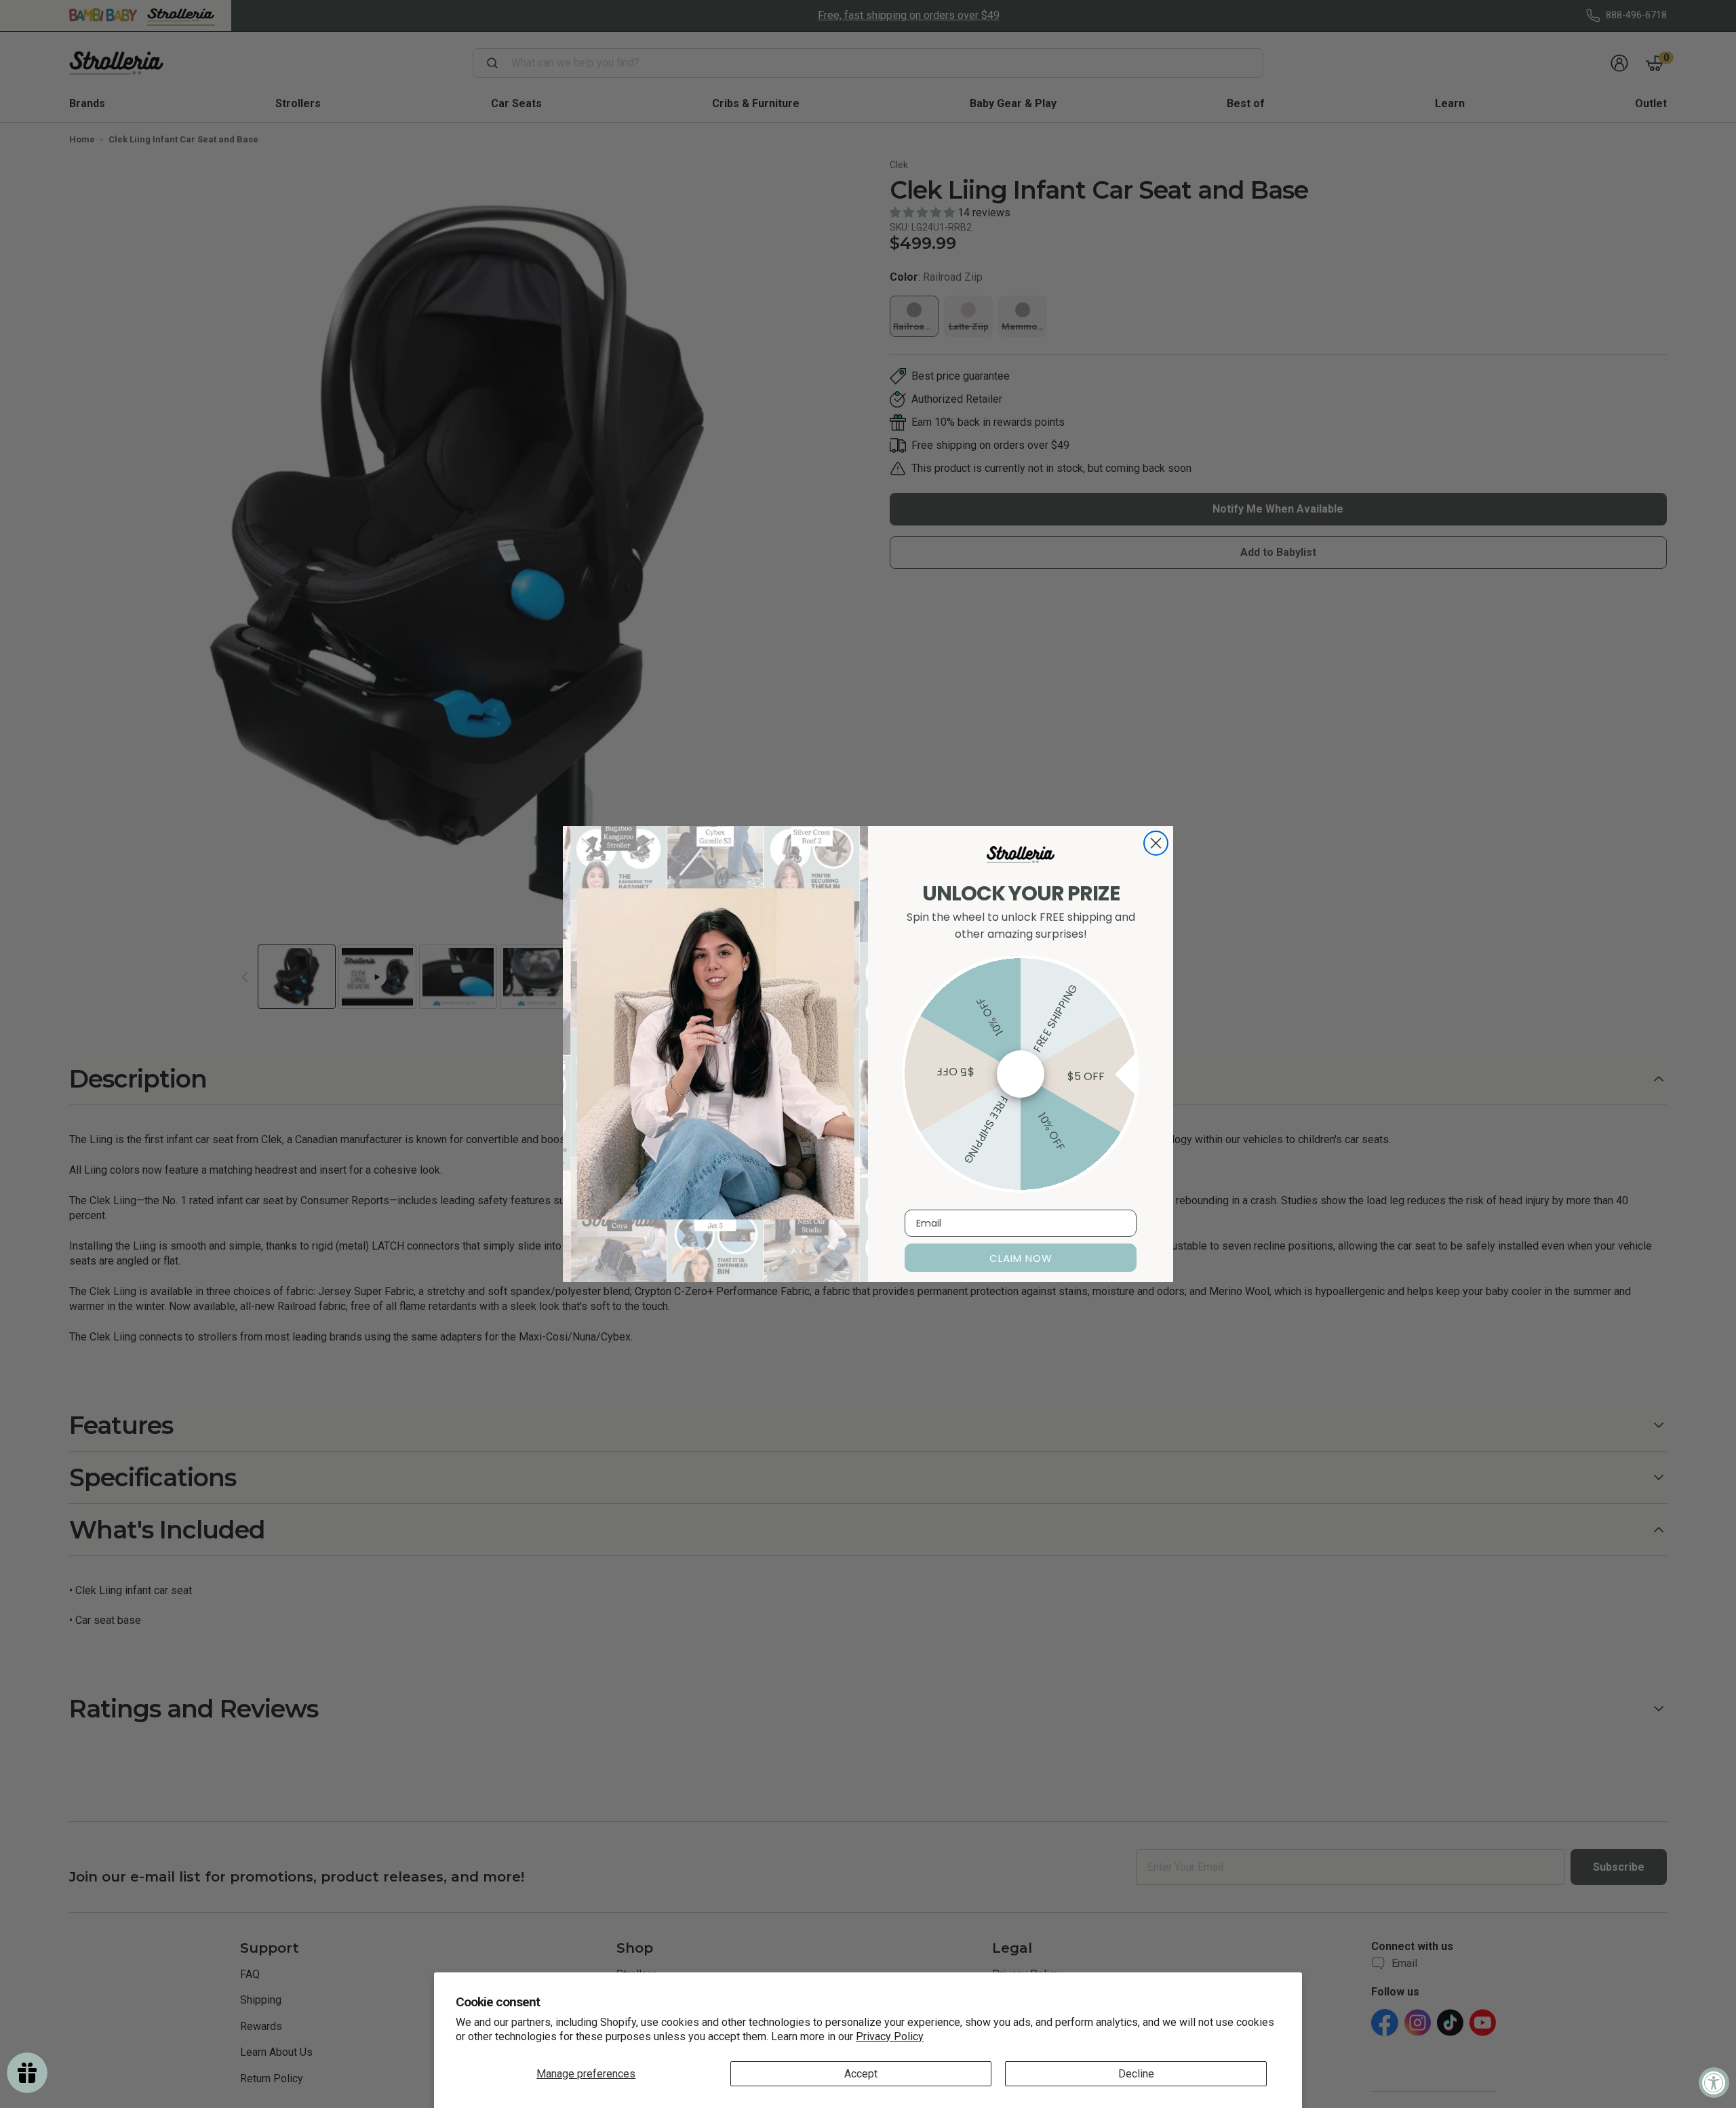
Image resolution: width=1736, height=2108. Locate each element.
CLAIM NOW (1021, 1258)
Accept (861, 2074)
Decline (1136, 2074)
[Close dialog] (1156, 843)
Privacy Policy (890, 2036)
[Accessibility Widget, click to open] (1714, 2083)
